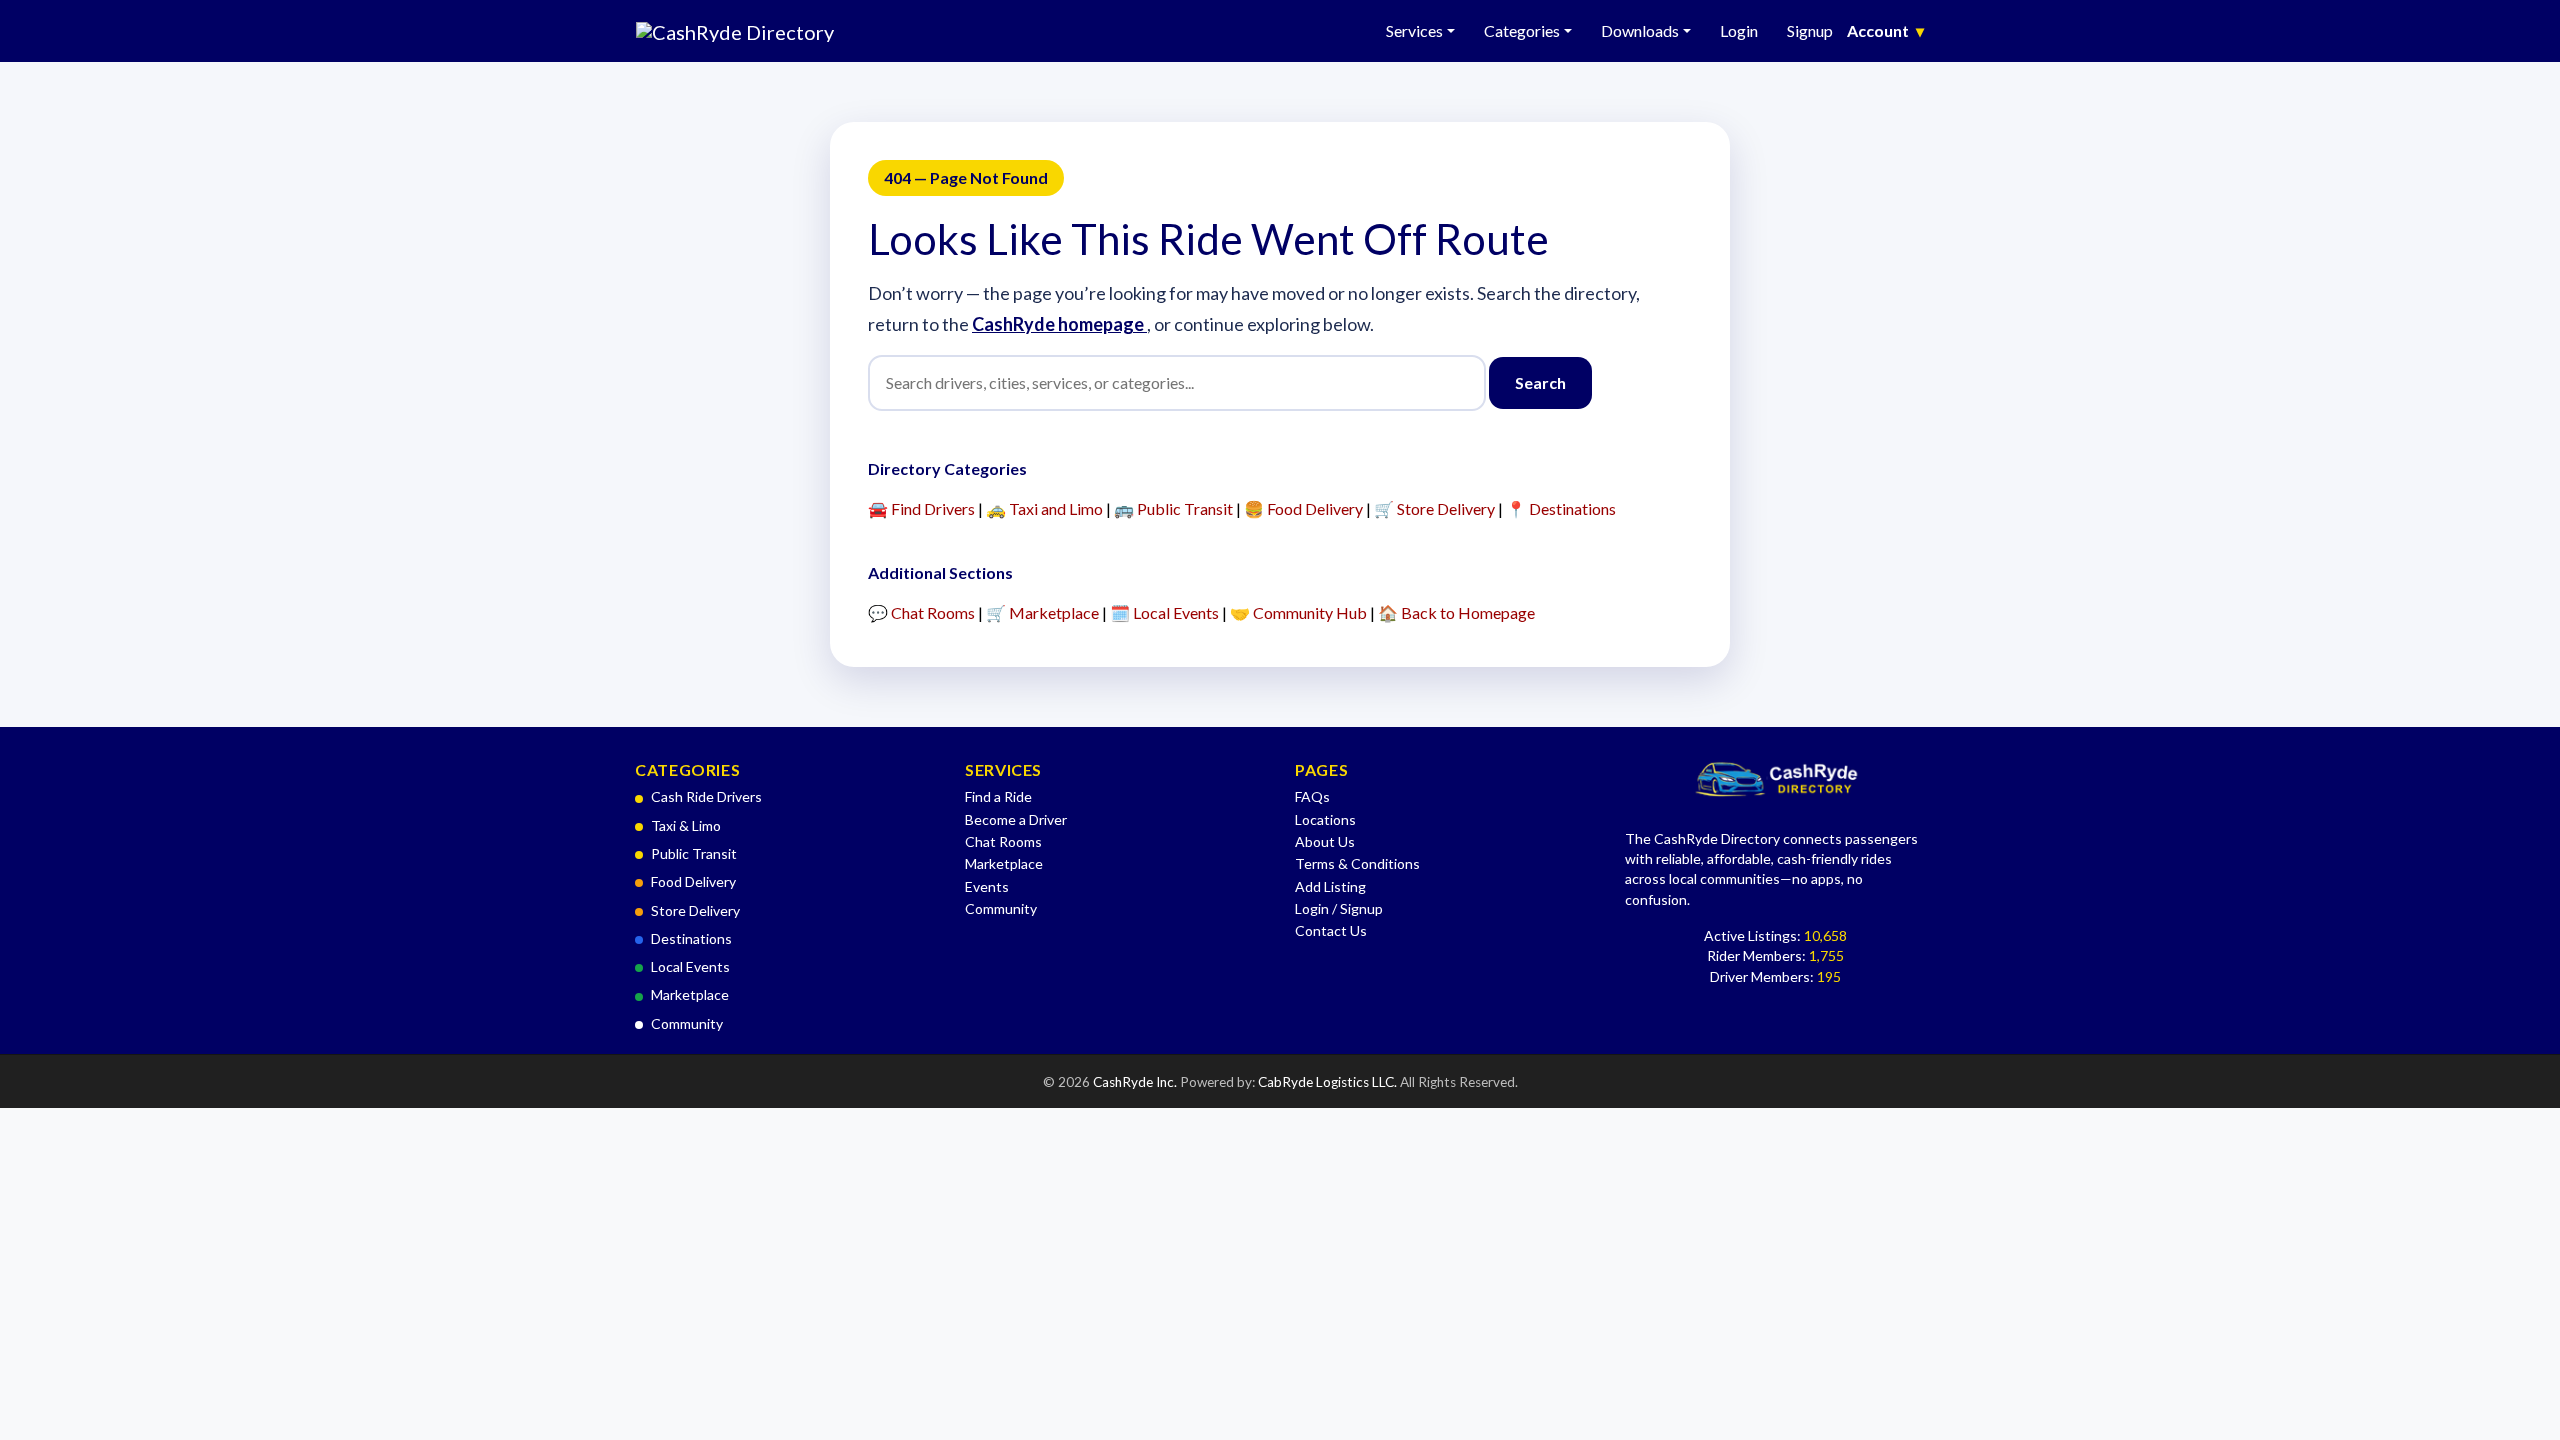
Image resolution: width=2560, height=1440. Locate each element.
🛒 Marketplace (1042, 612)
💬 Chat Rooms (921, 612)
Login (1739, 30)
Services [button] (1414, 30)
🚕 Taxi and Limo (1044, 508)
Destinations (691, 938)
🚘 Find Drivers (921, 508)
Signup (1810, 30)
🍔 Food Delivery (1303, 508)
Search (1540, 382)
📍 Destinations (1561, 508)
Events (987, 886)
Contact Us (1331, 930)
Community (687, 1023)
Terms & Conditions (1357, 863)
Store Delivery (695, 910)
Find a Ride (998, 796)
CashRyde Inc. (1136, 1082)
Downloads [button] (1640, 30)
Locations (1325, 819)
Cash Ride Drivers (706, 796)
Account (1885, 30)
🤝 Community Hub (1298, 612)
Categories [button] (1522, 30)
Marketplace (690, 994)
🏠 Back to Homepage (1456, 612)
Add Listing (1330, 886)
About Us (1325, 841)
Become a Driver (1016, 819)
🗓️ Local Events (1164, 612)
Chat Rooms (1003, 841)
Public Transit (694, 853)
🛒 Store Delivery (1434, 508)
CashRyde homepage (1059, 324)
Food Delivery (693, 881)
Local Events (690, 966)
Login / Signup (1339, 908)
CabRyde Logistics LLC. (1329, 1082)
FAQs (1312, 796)
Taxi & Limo (686, 825)
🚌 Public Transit (1173, 508)
